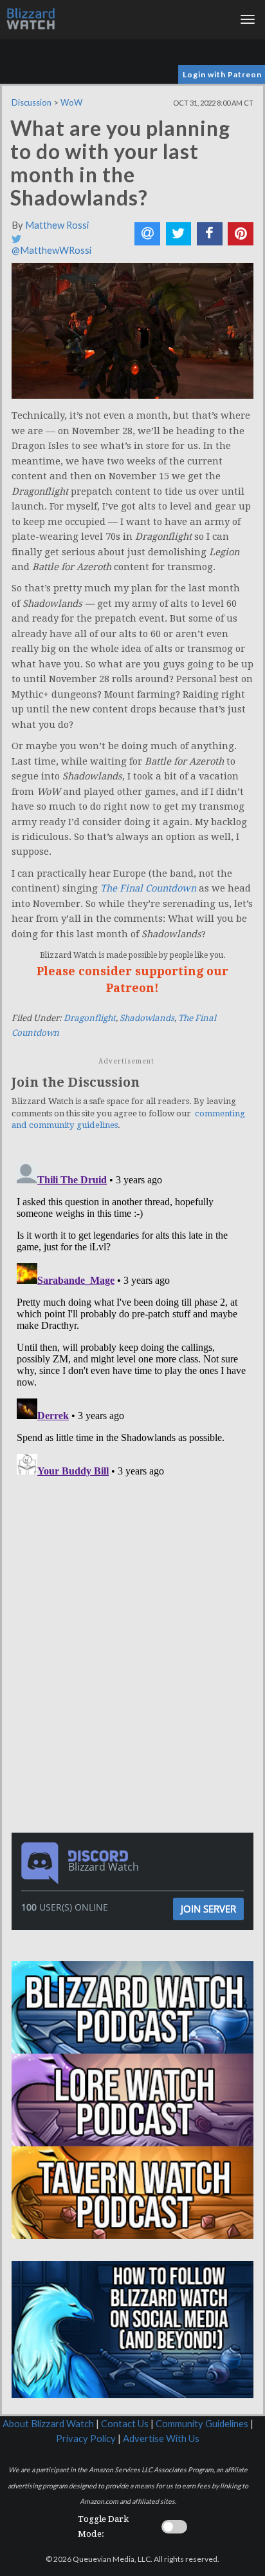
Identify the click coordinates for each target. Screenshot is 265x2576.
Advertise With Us (161, 2438)
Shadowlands (147, 1018)
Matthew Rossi (57, 225)
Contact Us (125, 2424)
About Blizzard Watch (48, 2424)
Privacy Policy (86, 2438)
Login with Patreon (222, 74)
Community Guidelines (202, 2424)
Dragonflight (90, 1018)
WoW (71, 102)
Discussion (32, 102)
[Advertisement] (136, 1572)
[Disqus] (132, 1319)
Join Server (208, 1909)
